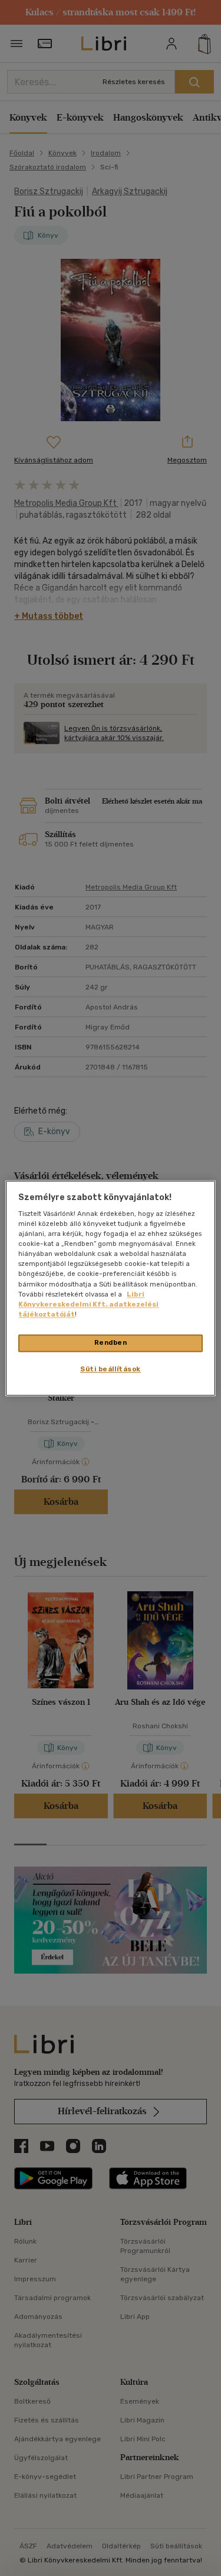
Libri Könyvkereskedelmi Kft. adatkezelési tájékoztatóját (88, 1304)
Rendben (111, 1342)
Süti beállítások (111, 1369)
